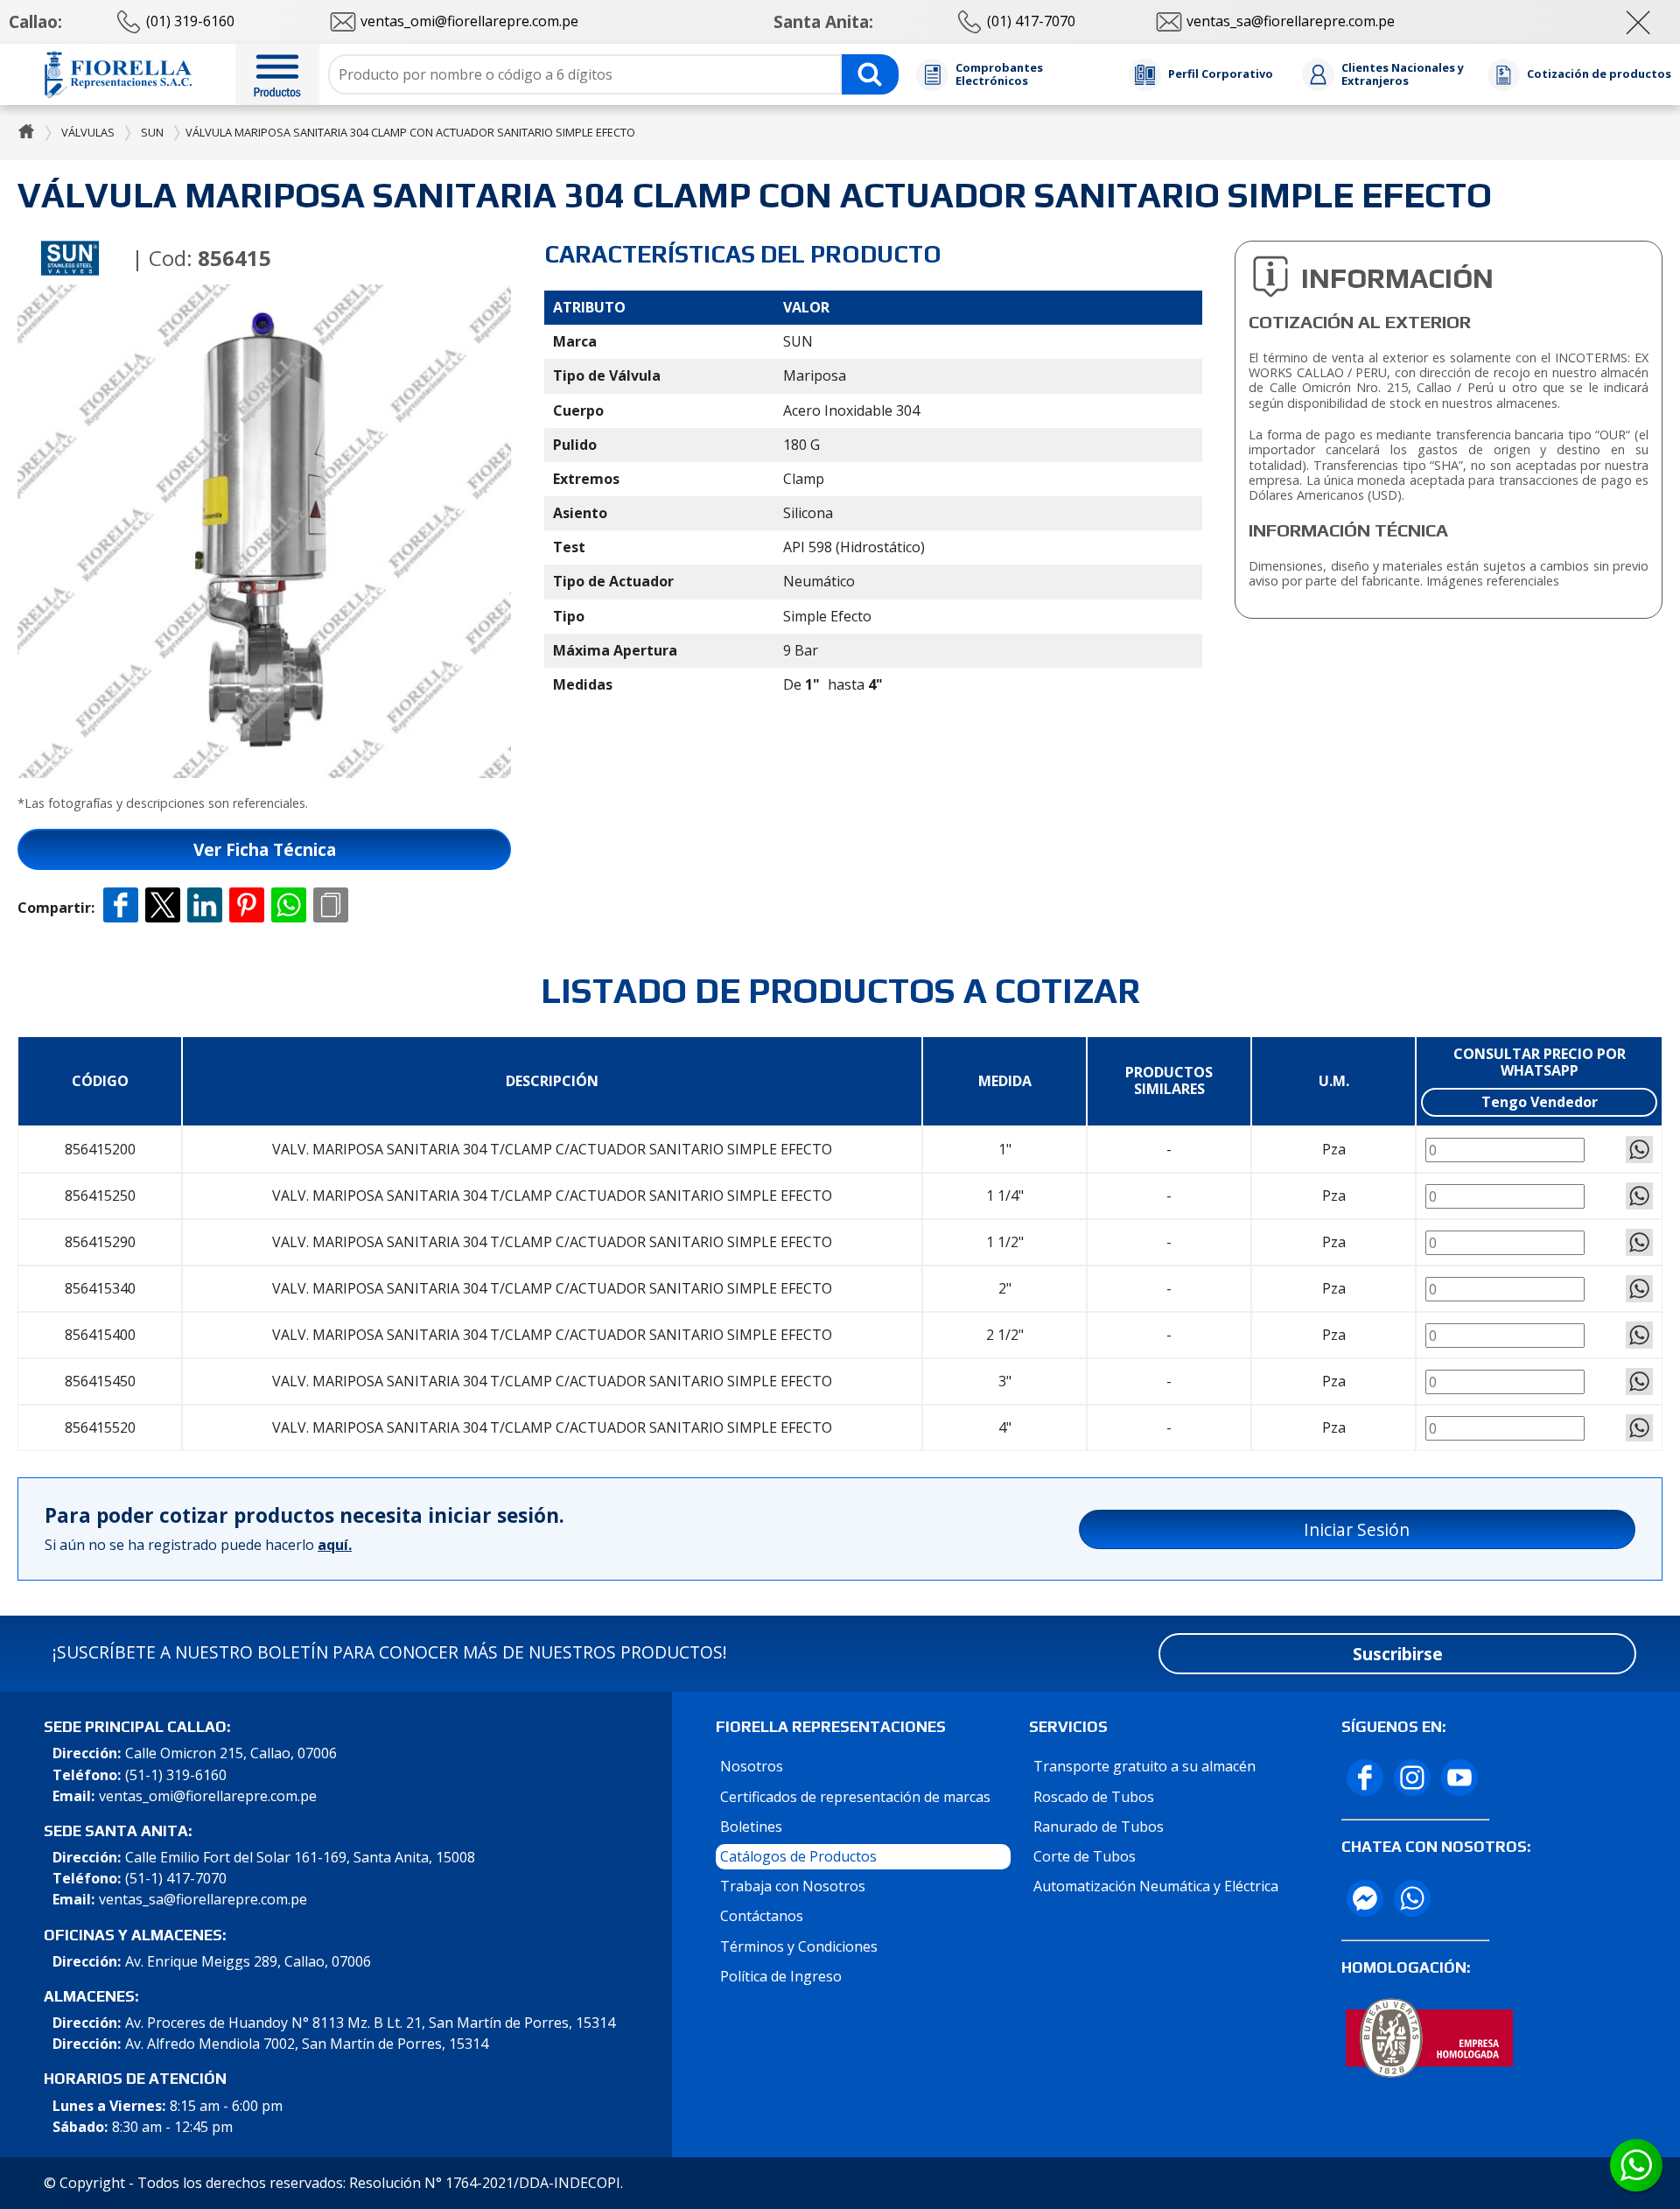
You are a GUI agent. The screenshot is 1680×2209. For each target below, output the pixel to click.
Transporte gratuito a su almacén (1144, 1766)
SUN (152, 132)
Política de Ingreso (781, 1976)
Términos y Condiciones (799, 1946)
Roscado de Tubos (1094, 1797)
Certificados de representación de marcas (855, 1797)
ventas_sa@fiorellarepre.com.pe (203, 1900)
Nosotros (752, 1766)
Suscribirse (1398, 1654)
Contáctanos (762, 1916)
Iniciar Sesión (1357, 1529)
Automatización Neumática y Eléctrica (1156, 1886)
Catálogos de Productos (798, 1856)
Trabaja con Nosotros (793, 1886)
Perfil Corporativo (1221, 74)
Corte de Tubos (1085, 1856)
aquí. (335, 1545)
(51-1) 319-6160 (176, 1775)
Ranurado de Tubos (1099, 1827)
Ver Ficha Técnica (265, 849)
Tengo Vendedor (1540, 1102)
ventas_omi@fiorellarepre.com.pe (208, 1796)
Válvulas (88, 132)
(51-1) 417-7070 (176, 1879)
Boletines (751, 1827)
